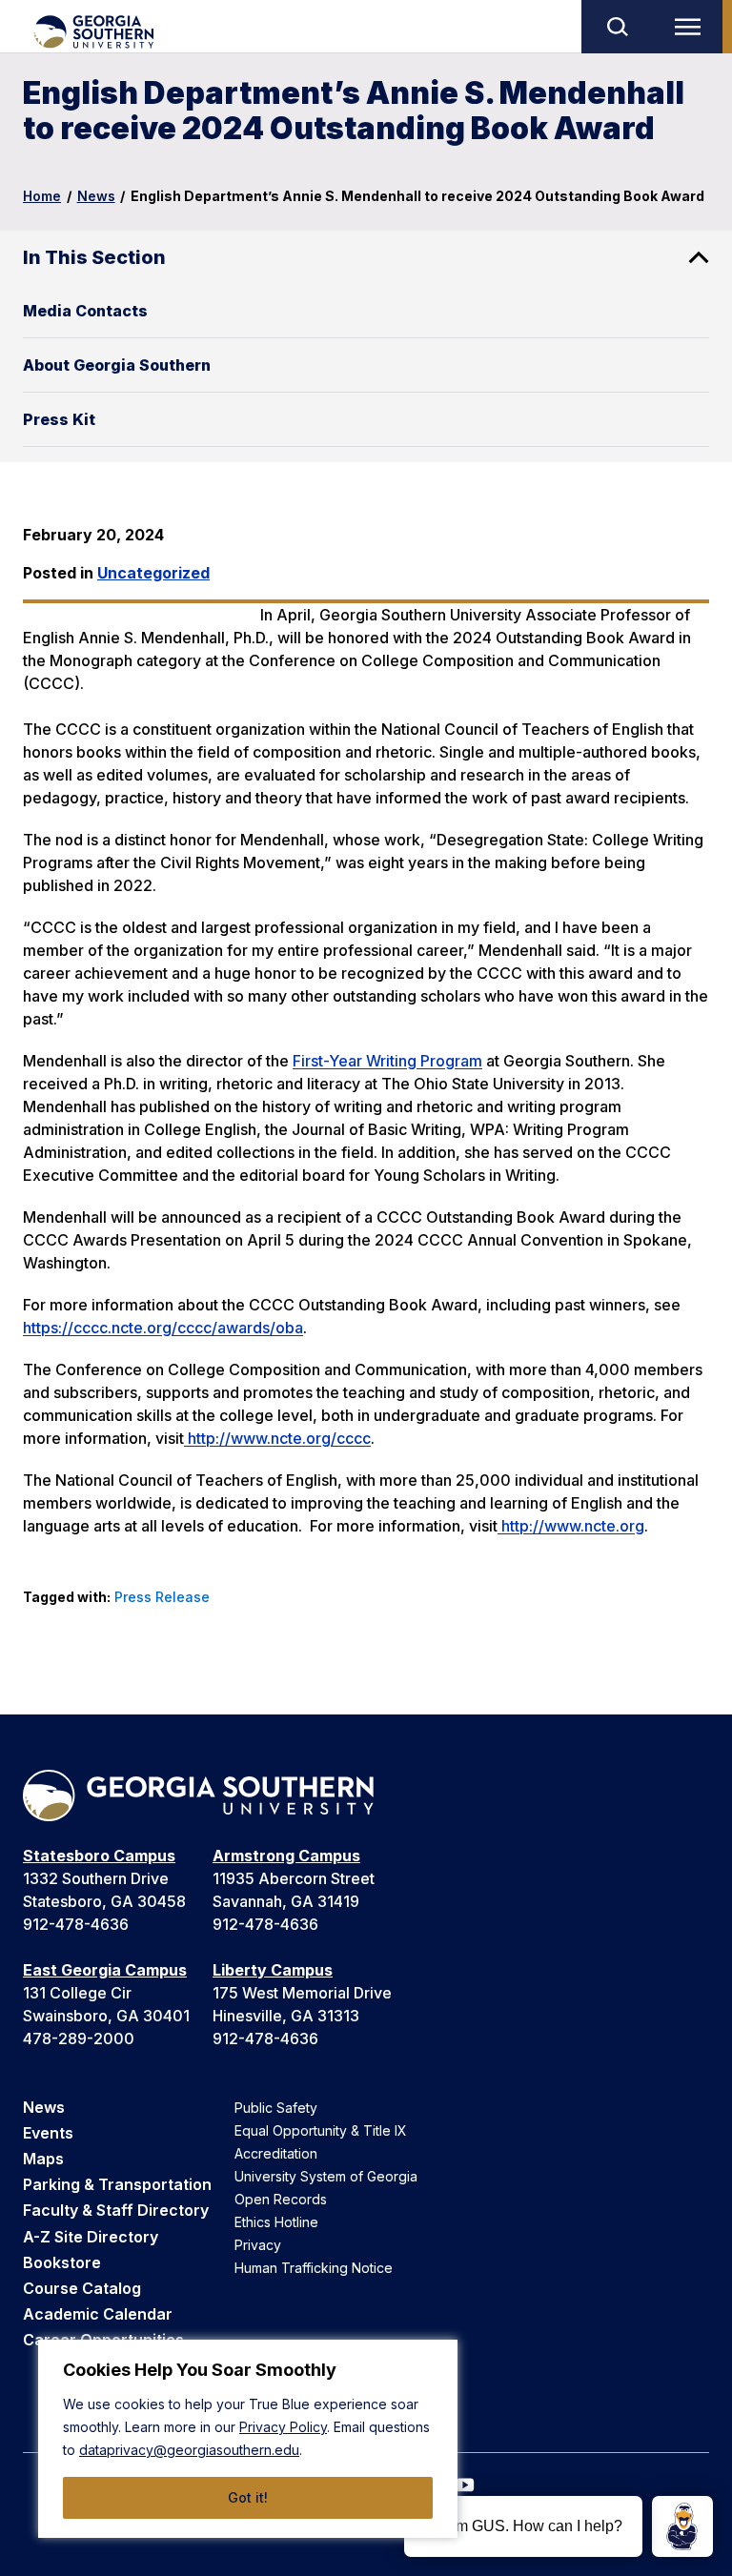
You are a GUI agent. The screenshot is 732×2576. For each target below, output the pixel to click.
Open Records (281, 2199)
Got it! (248, 2497)
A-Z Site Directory (91, 2237)
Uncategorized (153, 573)
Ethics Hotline (276, 2222)
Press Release (162, 1597)
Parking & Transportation (117, 2184)
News (96, 196)
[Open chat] (682, 2526)
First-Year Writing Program (387, 1061)
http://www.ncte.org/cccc (277, 1438)
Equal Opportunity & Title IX (321, 2130)
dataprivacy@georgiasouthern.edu (189, 2450)
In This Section (94, 257)
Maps (43, 2159)
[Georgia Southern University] (93, 32)
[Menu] (692, 27)
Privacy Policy (283, 2427)
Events (48, 2133)
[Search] (617, 27)
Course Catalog (82, 2288)
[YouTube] (465, 2485)
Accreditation (276, 2153)
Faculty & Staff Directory (116, 2210)
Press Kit (59, 419)
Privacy (258, 2245)
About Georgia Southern (117, 365)
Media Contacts (85, 311)
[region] (248, 2439)
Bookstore (62, 2262)
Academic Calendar (98, 2314)
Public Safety (276, 2108)
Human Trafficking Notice (314, 2268)
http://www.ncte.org (571, 1526)
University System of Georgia (326, 2176)
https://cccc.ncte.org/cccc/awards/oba (163, 1328)
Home (42, 196)
